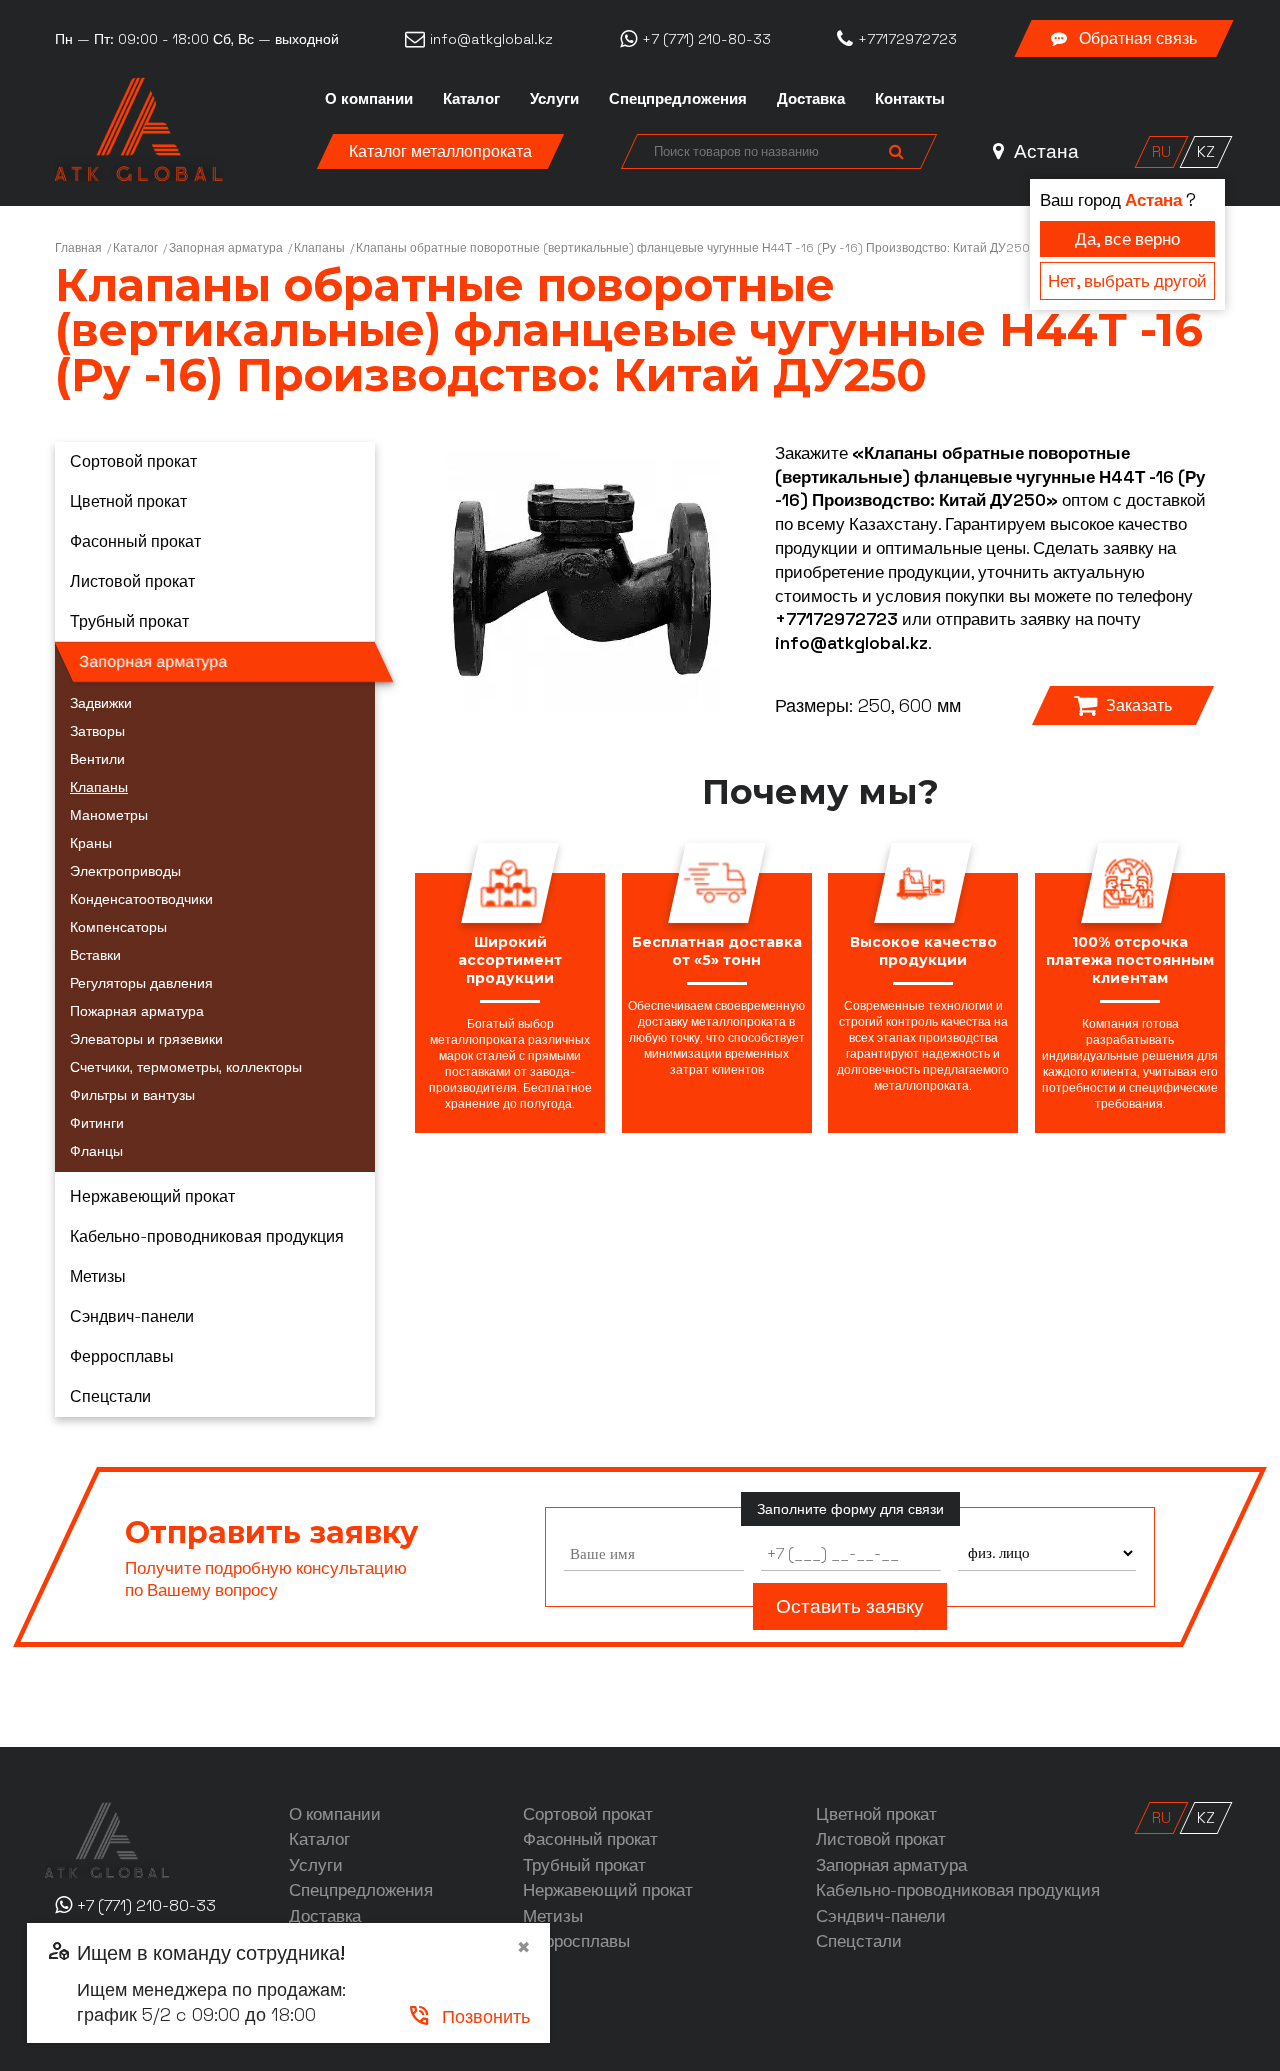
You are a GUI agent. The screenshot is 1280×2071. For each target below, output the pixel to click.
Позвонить (468, 2016)
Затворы (97, 731)
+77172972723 (836, 619)
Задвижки (101, 703)
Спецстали (110, 1396)
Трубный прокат (129, 621)
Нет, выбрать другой (1127, 281)
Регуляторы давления (141, 983)
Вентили (97, 759)
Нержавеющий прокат (152, 1196)
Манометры (109, 815)
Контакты (910, 98)
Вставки (95, 955)
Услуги (554, 98)
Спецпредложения (678, 98)
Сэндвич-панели (132, 1316)
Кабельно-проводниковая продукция (207, 1236)
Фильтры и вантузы (132, 1095)
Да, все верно (1127, 239)
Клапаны (319, 248)
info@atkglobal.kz (851, 643)
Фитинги (97, 1123)
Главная (78, 248)
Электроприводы (125, 871)
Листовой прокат (132, 581)
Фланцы (96, 1151)
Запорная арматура (226, 248)
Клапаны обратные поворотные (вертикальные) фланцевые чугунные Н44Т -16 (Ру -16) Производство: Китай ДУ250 (693, 248)
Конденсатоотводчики (141, 899)
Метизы (98, 1276)
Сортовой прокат (133, 461)
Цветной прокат (128, 501)
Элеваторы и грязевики (146, 1039)
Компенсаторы (118, 927)
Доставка (811, 98)
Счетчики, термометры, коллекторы (186, 1067)
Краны (91, 843)
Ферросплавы (122, 1356)
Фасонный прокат (135, 541)
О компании (369, 98)
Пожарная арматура (137, 1011)
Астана (1044, 151)
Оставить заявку (850, 1606)
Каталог (471, 98)
